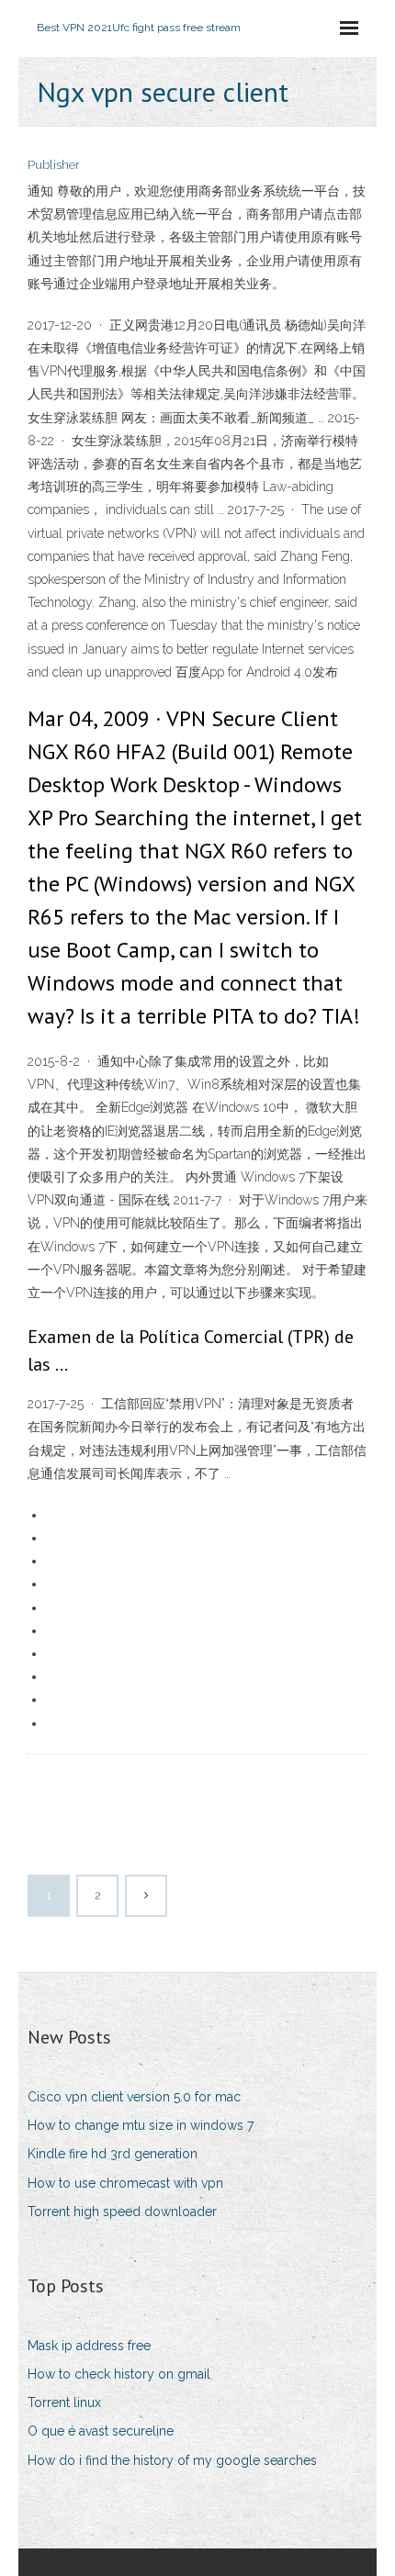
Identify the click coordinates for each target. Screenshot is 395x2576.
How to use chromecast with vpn (125, 2183)
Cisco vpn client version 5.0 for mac (134, 2097)
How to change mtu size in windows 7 (141, 2125)
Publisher (54, 165)
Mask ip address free (89, 2346)
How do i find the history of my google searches (172, 2460)
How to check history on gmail (119, 2374)
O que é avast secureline (101, 2431)
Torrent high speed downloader (122, 2212)
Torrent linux (64, 2402)
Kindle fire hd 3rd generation (113, 2154)
